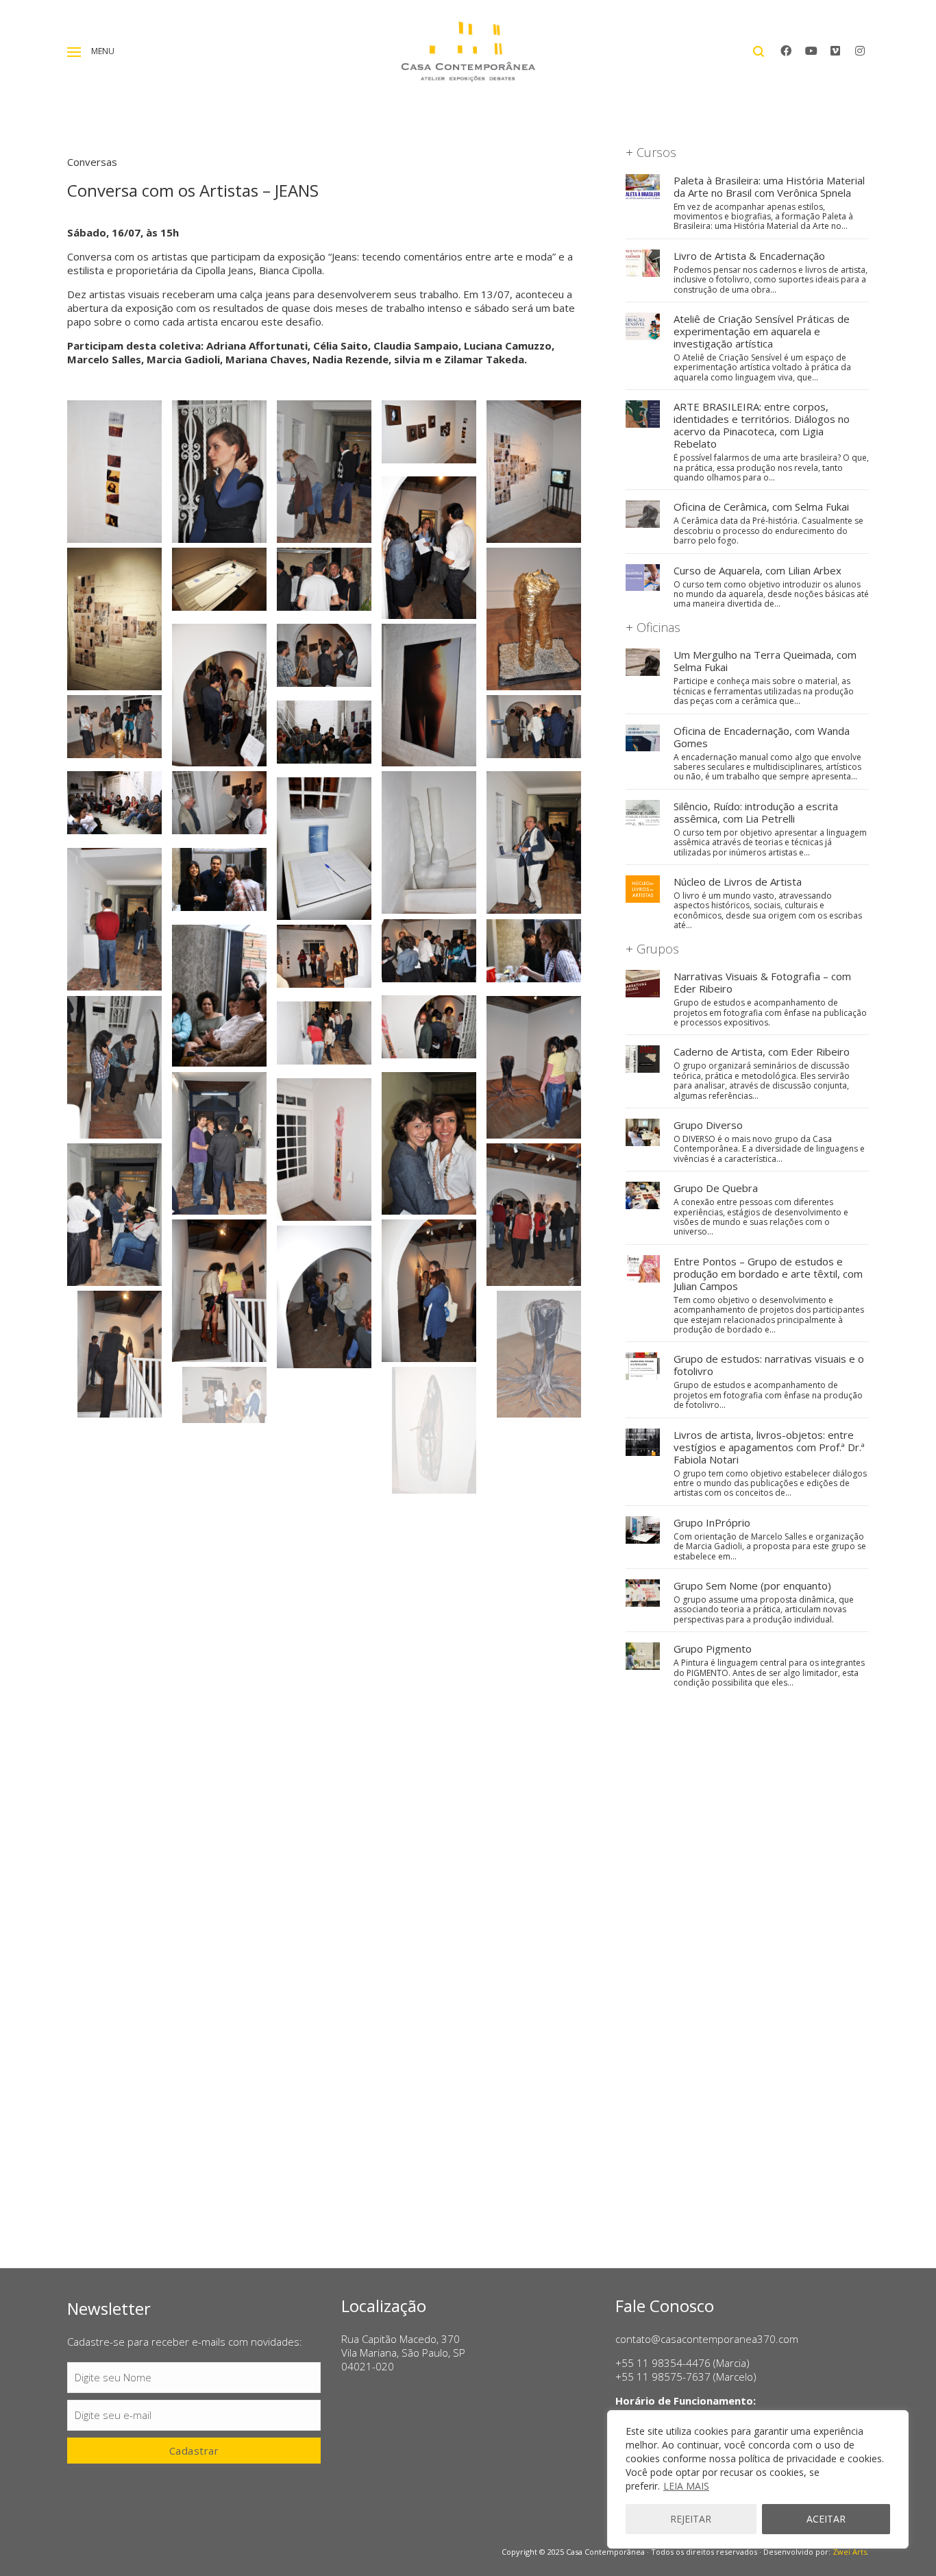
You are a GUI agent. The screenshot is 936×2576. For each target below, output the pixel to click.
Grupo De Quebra (716, 1188)
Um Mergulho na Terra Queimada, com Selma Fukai (765, 661)
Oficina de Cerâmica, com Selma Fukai (761, 507)
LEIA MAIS (686, 2486)
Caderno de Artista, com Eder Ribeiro (762, 1052)
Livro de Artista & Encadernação (749, 256)
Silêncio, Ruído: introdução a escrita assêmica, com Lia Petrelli (756, 812)
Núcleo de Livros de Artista (738, 882)
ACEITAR (826, 2519)
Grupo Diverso (708, 1125)
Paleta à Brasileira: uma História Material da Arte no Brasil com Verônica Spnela (769, 186)
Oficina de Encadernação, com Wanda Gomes (762, 737)
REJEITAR (691, 2519)
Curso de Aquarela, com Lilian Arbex (758, 570)
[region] (758, 2479)
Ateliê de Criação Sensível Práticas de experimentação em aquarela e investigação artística (762, 331)
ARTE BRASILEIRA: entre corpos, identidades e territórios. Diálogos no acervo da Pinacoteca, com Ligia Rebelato (762, 425)
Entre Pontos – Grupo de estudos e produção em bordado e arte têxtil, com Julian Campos (768, 1274)
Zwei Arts (850, 2552)
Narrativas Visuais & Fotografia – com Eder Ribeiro (762, 982)
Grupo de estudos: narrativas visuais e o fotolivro (769, 1365)
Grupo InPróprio (712, 1522)
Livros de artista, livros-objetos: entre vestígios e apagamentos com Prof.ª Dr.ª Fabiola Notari (769, 1447)
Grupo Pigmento (713, 1649)
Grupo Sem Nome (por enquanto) (752, 1585)
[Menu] (74, 52)
